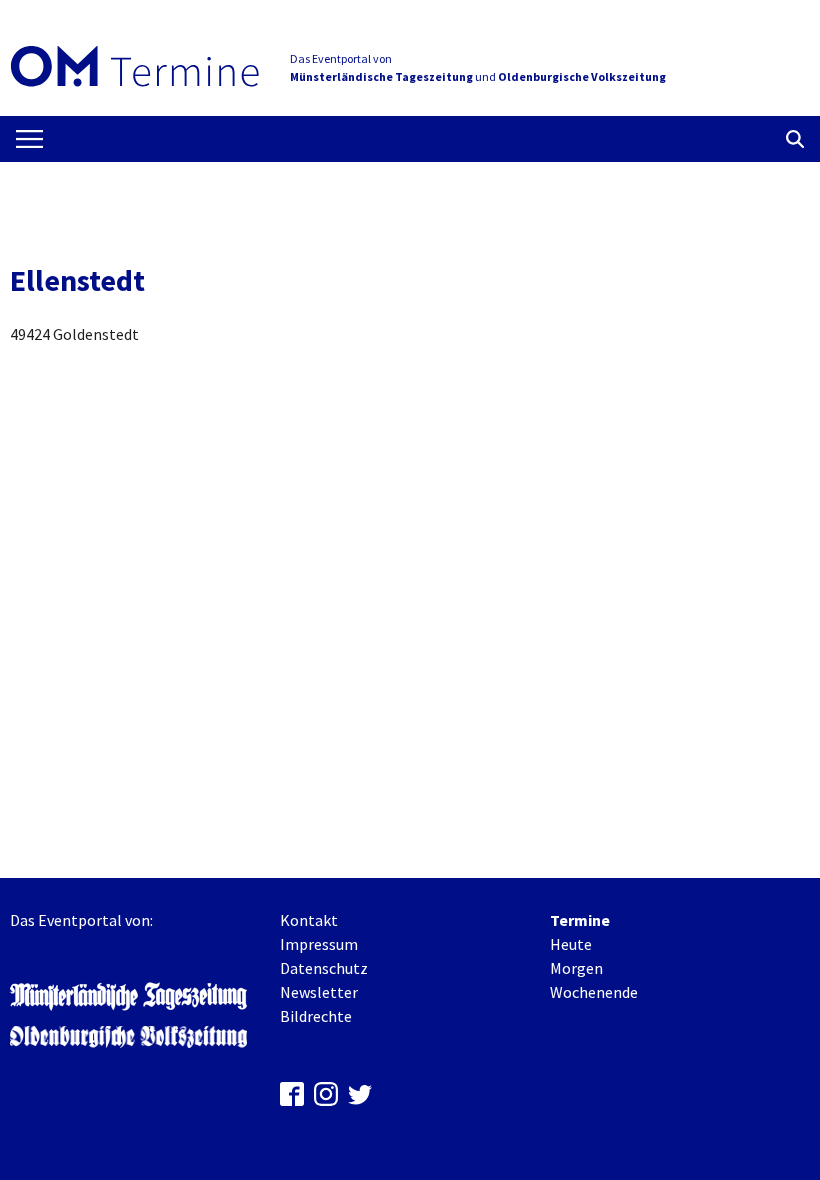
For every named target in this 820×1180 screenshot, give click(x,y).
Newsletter (319, 992)
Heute (571, 944)
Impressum (319, 944)
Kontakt (309, 920)
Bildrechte (316, 1016)
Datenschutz (324, 968)
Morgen (576, 968)
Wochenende (594, 992)
